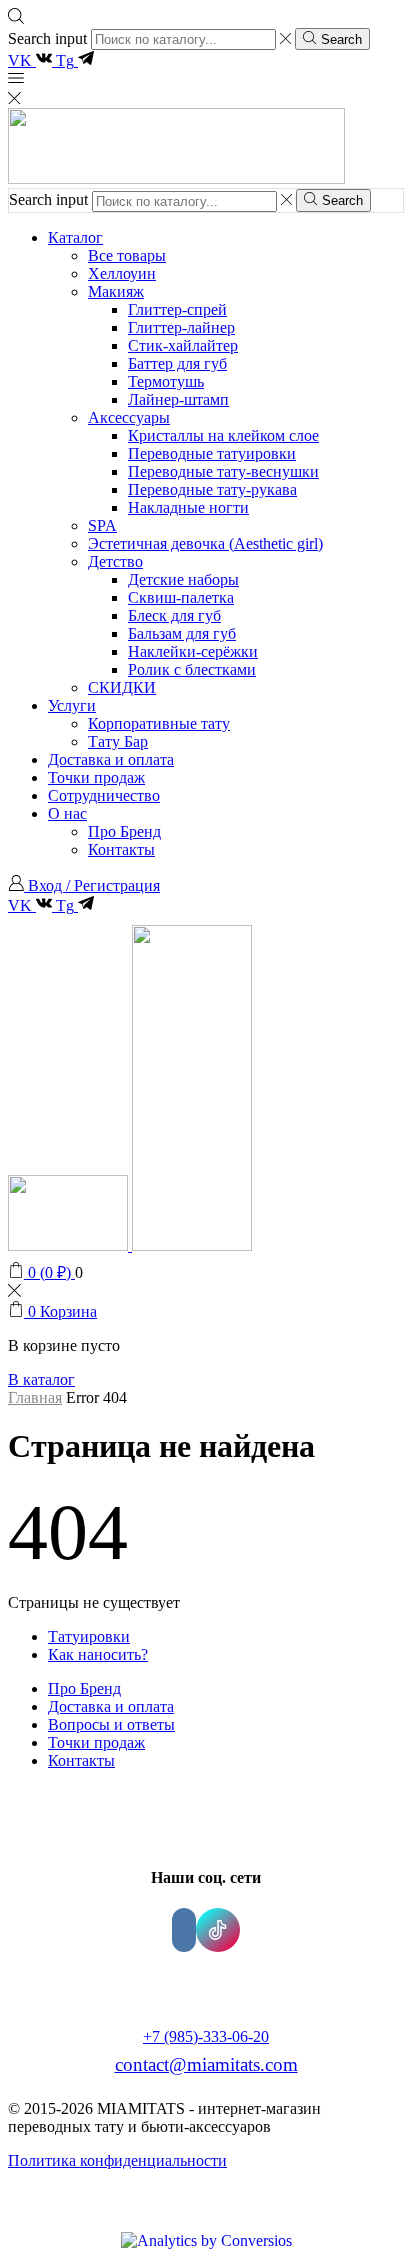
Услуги (72, 705)
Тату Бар (118, 741)
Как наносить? (98, 1654)
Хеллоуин (122, 273)
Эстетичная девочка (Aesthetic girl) (205, 543)
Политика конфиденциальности (117, 2160)
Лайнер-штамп (178, 399)
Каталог (75, 237)
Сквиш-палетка (181, 597)
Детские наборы (183, 579)
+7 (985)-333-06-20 (206, 2036)
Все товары (127, 255)
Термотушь (166, 381)
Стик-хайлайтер (183, 345)
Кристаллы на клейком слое (223, 435)
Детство (115, 561)
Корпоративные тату (159, 723)
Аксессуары (129, 417)
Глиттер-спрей (177, 309)
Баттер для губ (177, 363)
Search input (47, 38)
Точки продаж (96, 777)
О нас (67, 813)
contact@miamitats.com (206, 2064)
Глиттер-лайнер (181, 327)
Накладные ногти (188, 507)
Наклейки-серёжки (193, 651)
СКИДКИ (122, 687)
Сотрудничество (104, 795)
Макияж (116, 291)
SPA (102, 525)
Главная (35, 1397)
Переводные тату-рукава (212, 489)
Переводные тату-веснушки (223, 471)
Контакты (121, 849)
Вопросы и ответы (111, 1724)
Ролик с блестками (192, 669)
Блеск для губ (174, 615)
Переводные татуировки (212, 453)
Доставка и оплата (111, 759)
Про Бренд (124, 831)
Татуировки (89, 1636)
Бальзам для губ (182, 633)
